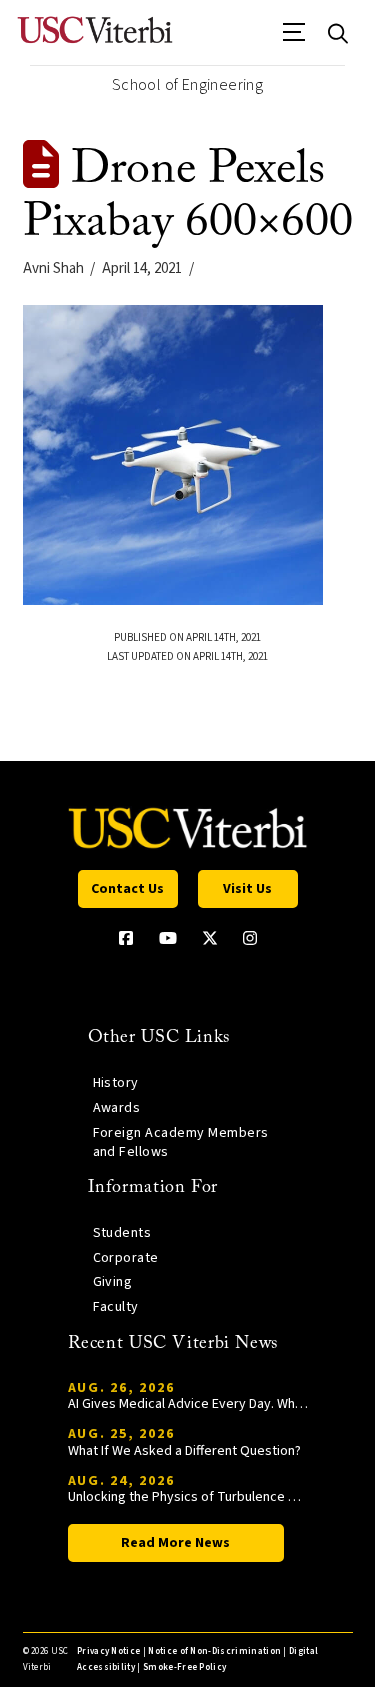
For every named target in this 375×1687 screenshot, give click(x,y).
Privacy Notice (108, 1651)
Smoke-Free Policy (184, 1667)
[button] (294, 39)
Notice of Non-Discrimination (214, 1651)
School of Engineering (187, 85)
